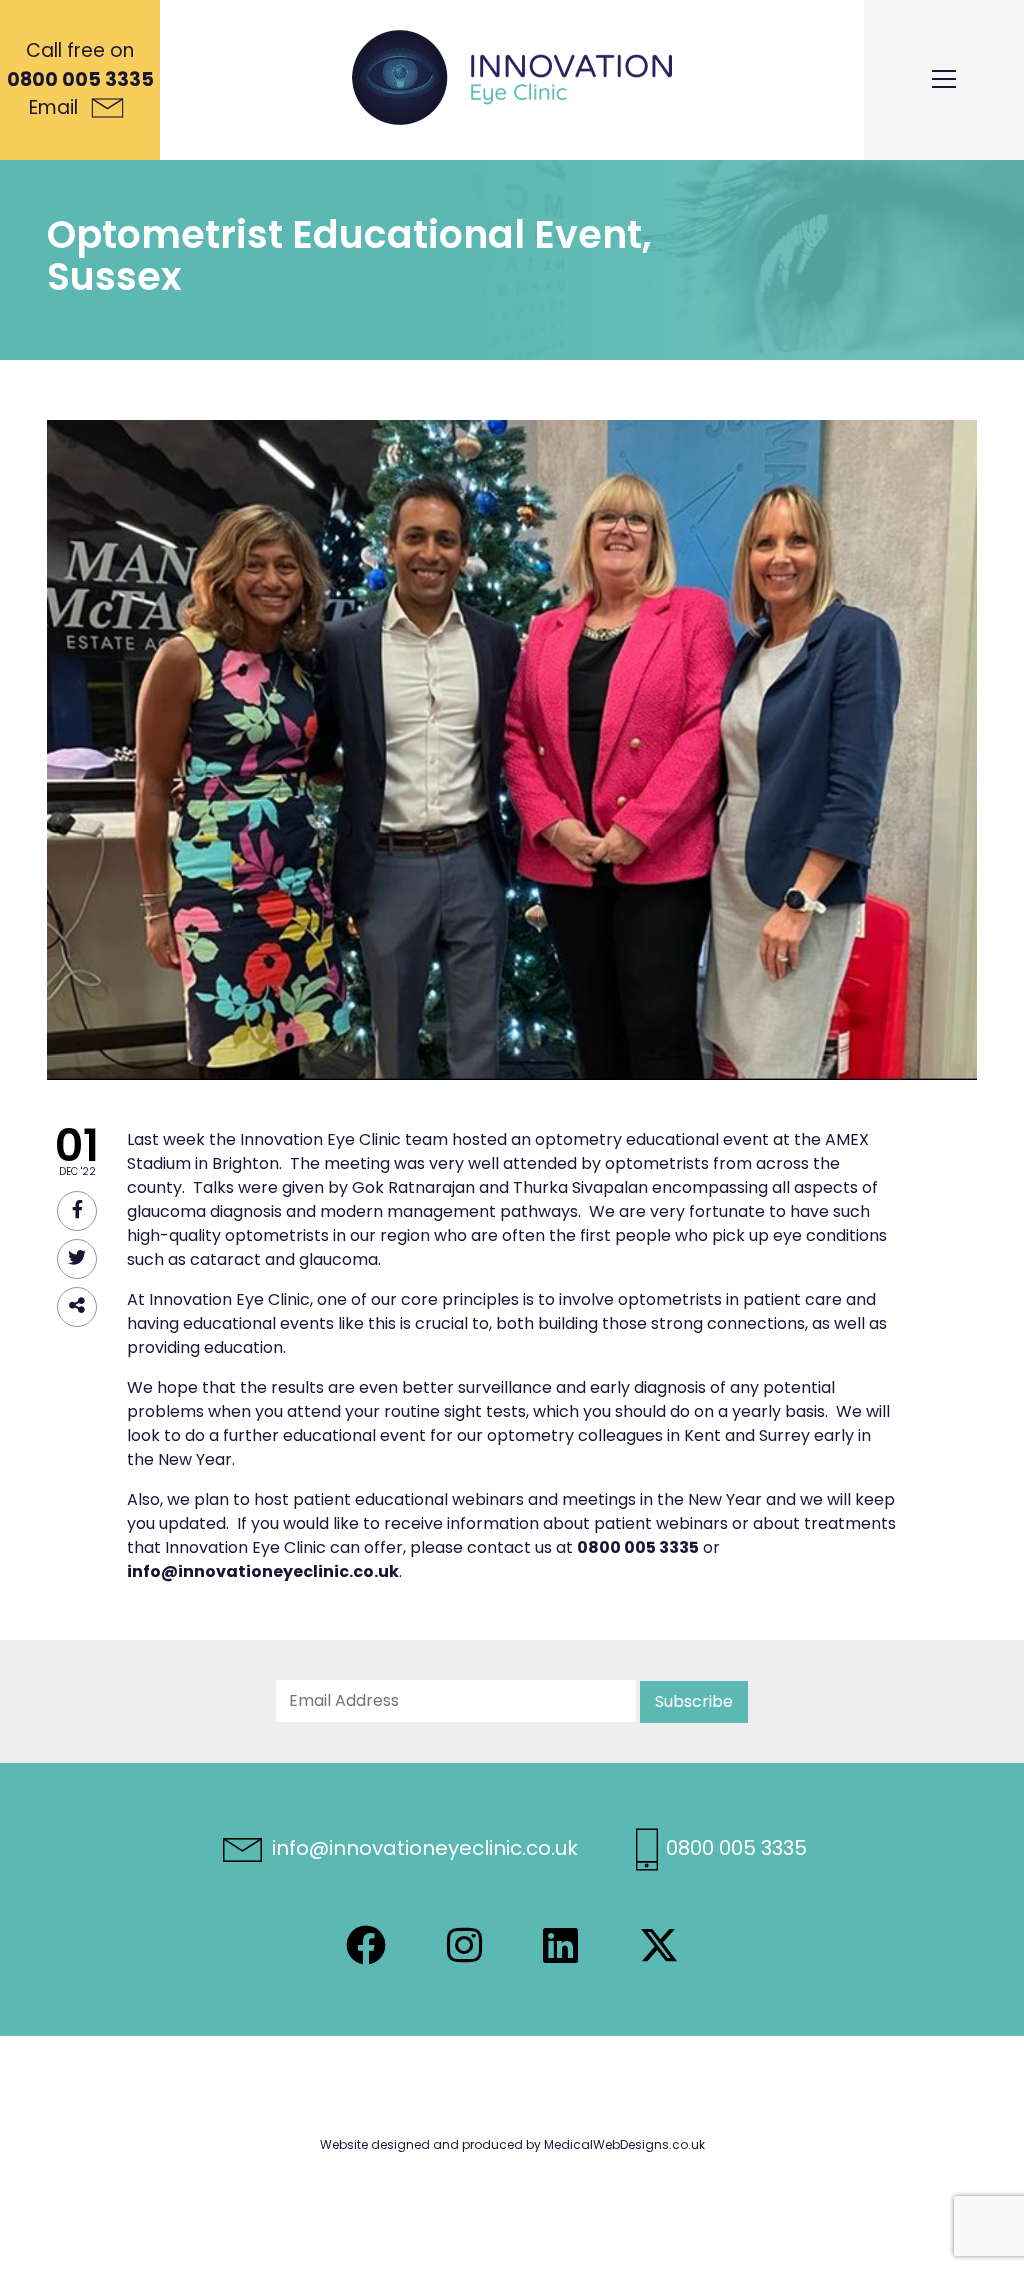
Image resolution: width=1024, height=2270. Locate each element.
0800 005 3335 (80, 79)
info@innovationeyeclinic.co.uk (422, 1848)
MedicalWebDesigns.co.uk (624, 2144)
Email (56, 107)
